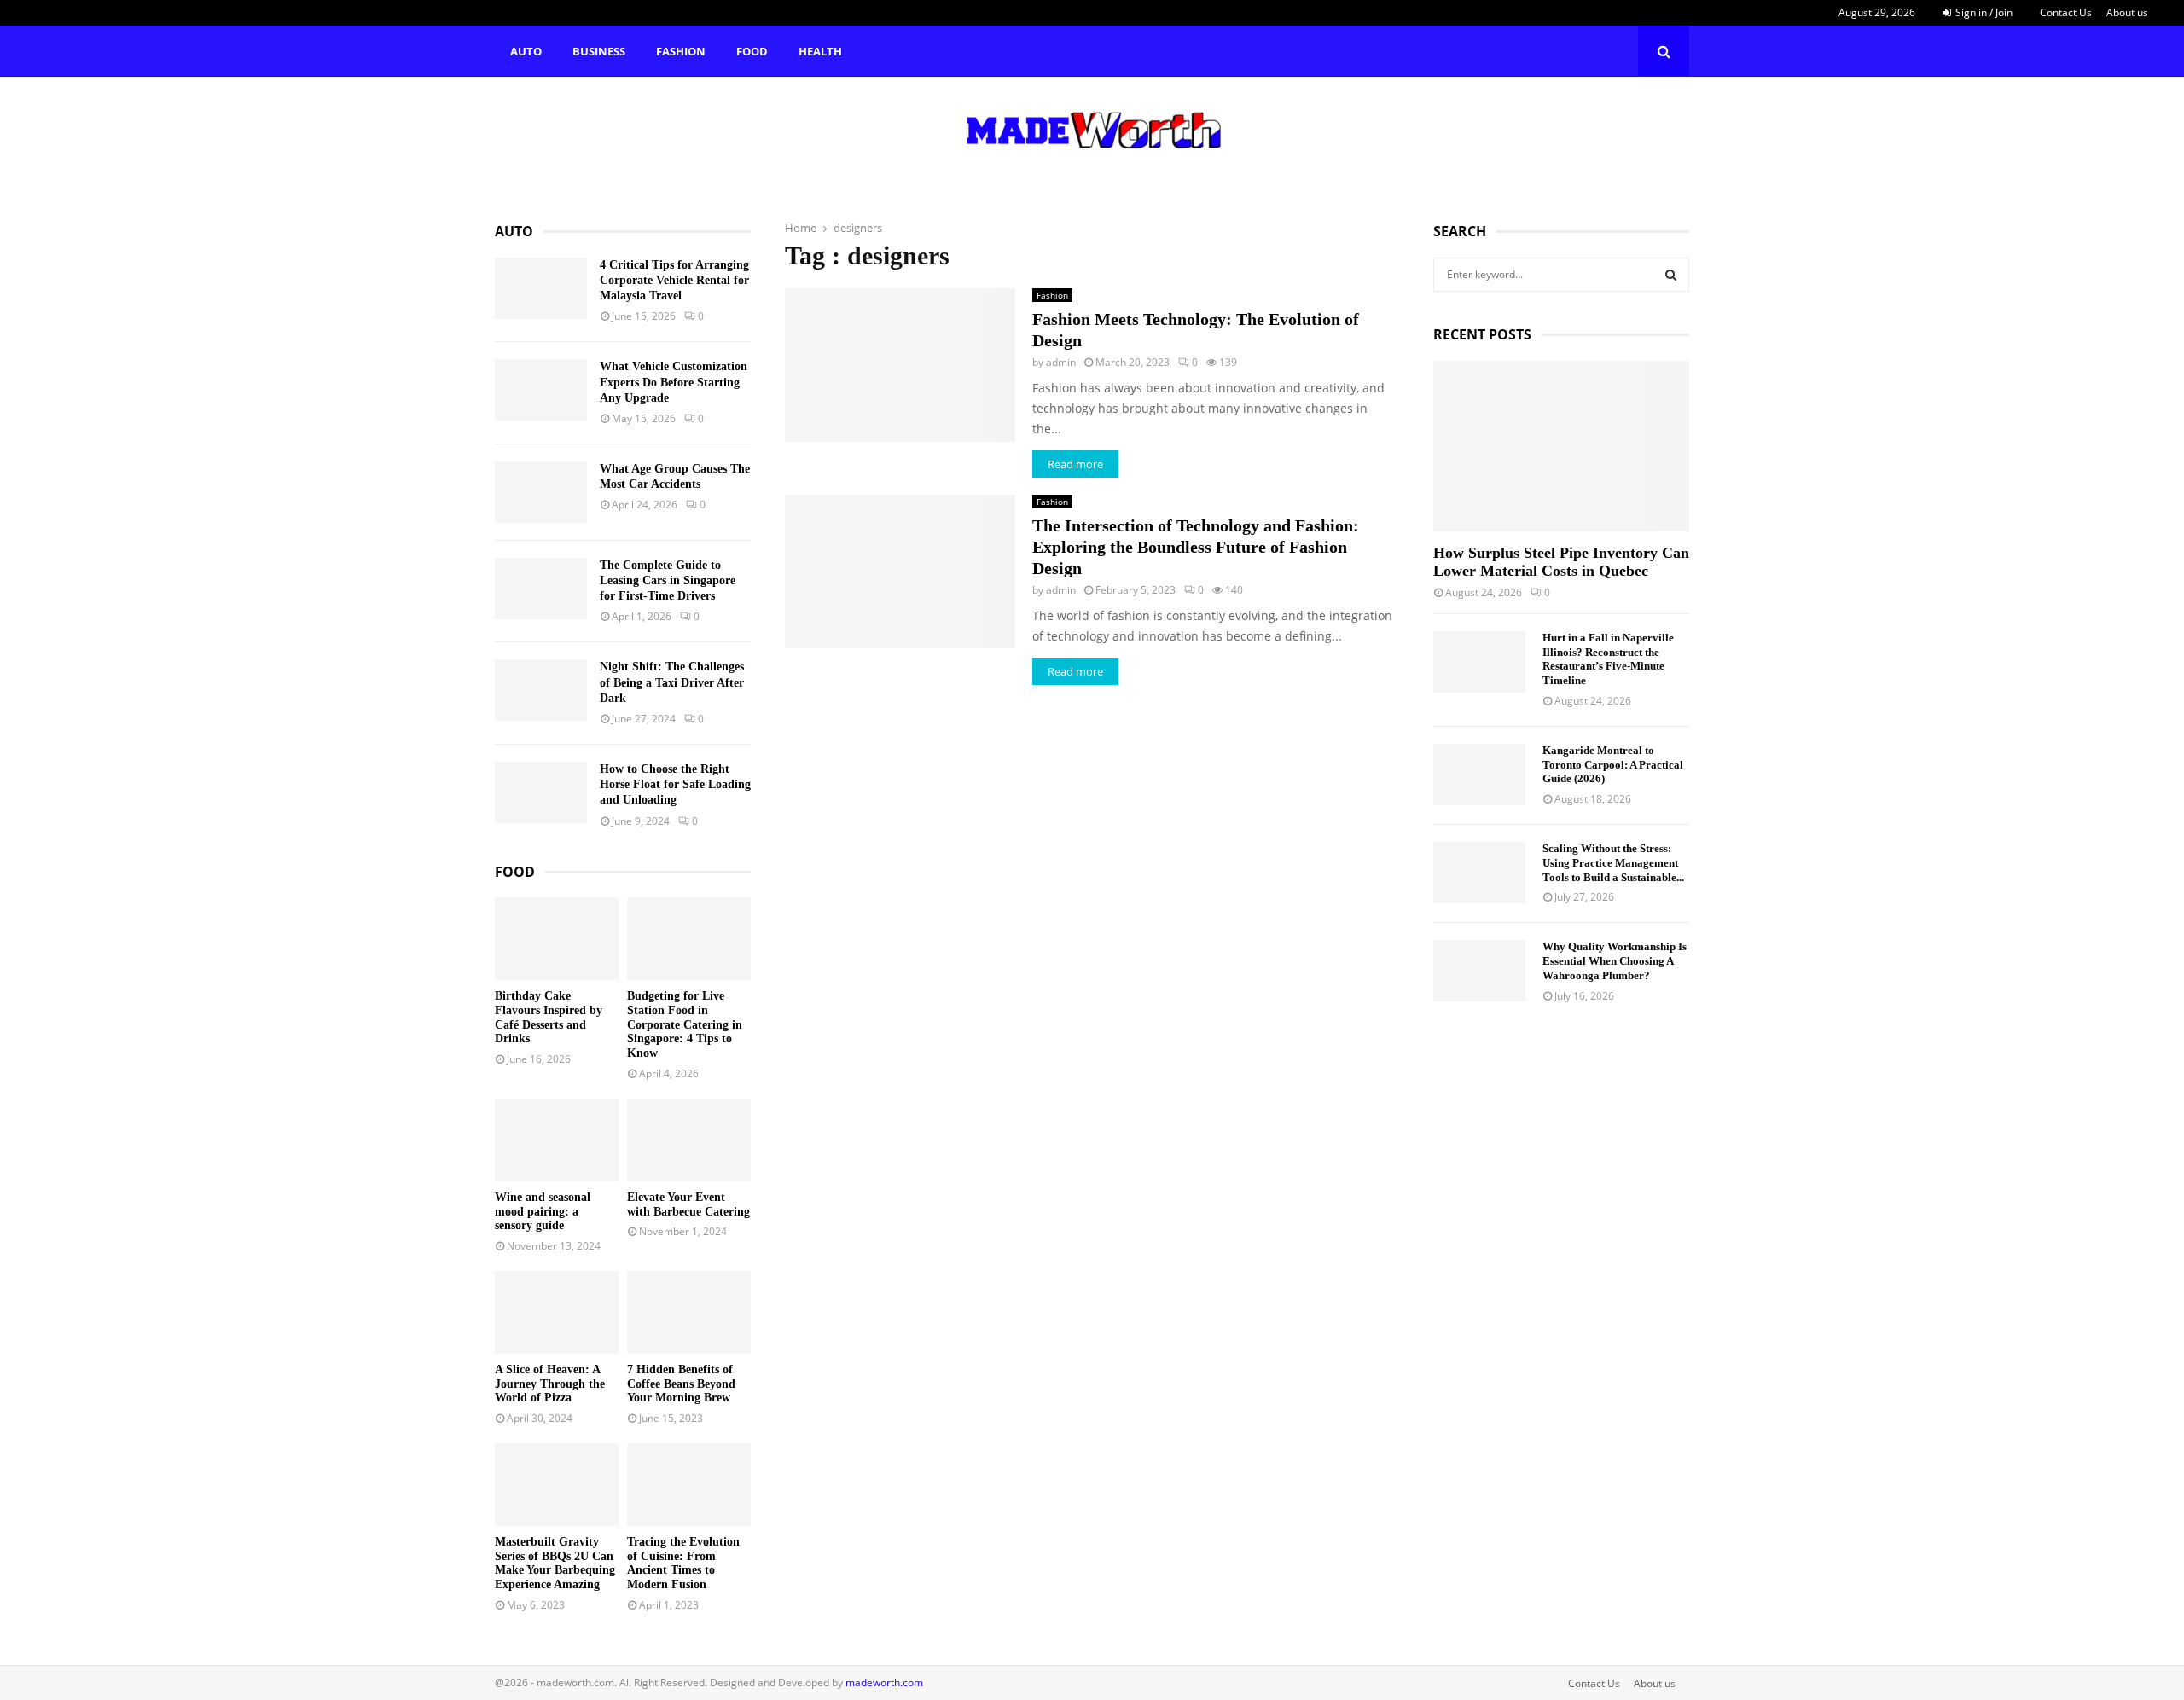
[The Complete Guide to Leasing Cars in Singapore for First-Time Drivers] (541, 589)
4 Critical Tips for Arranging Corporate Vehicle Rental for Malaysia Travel (674, 280)
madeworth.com (884, 1683)
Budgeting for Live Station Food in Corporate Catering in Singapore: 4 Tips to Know (685, 1024)
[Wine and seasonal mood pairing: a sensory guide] (557, 1140)
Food (752, 51)
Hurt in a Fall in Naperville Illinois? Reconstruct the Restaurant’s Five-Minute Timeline (1608, 659)
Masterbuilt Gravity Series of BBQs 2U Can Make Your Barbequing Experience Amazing (555, 1563)
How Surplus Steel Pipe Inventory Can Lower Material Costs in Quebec (1561, 562)
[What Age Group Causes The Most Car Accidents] (541, 492)
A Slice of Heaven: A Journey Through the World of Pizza (550, 1384)
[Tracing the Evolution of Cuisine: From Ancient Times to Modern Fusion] (689, 1485)
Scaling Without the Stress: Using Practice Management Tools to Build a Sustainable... (1613, 863)
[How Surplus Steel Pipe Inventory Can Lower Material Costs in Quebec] (1561, 446)
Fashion (681, 51)
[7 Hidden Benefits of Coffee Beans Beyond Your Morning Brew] (689, 1312)
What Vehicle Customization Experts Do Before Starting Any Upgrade (674, 382)
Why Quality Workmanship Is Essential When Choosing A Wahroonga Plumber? (1615, 961)
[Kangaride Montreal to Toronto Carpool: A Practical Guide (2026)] (1479, 775)
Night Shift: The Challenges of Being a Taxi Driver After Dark (672, 682)
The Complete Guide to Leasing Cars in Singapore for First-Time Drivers (668, 580)
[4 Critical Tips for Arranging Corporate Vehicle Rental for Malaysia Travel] (541, 288)
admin (1061, 362)
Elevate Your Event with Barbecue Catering (688, 1204)
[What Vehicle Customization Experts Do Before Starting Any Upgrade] (541, 390)
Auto (526, 51)
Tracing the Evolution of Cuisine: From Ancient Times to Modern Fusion (683, 1563)
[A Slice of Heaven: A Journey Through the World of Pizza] (557, 1312)
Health (820, 51)
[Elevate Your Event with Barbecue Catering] (689, 1140)
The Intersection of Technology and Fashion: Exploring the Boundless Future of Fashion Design (1196, 547)
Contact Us (2066, 12)
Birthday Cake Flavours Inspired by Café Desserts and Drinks (549, 1017)
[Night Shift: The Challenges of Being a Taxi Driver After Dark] (541, 690)
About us (2127, 12)
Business (599, 51)
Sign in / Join (1983, 12)
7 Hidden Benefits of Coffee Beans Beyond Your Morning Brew (681, 1384)
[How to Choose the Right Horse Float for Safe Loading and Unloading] (541, 792)
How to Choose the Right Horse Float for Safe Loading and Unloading (675, 784)
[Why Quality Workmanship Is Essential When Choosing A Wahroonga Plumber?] (1479, 971)
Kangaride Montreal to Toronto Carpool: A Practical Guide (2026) (1613, 765)
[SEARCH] (1671, 275)
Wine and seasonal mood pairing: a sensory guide (543, 1212)
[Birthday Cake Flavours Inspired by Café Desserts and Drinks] (557, 939)
